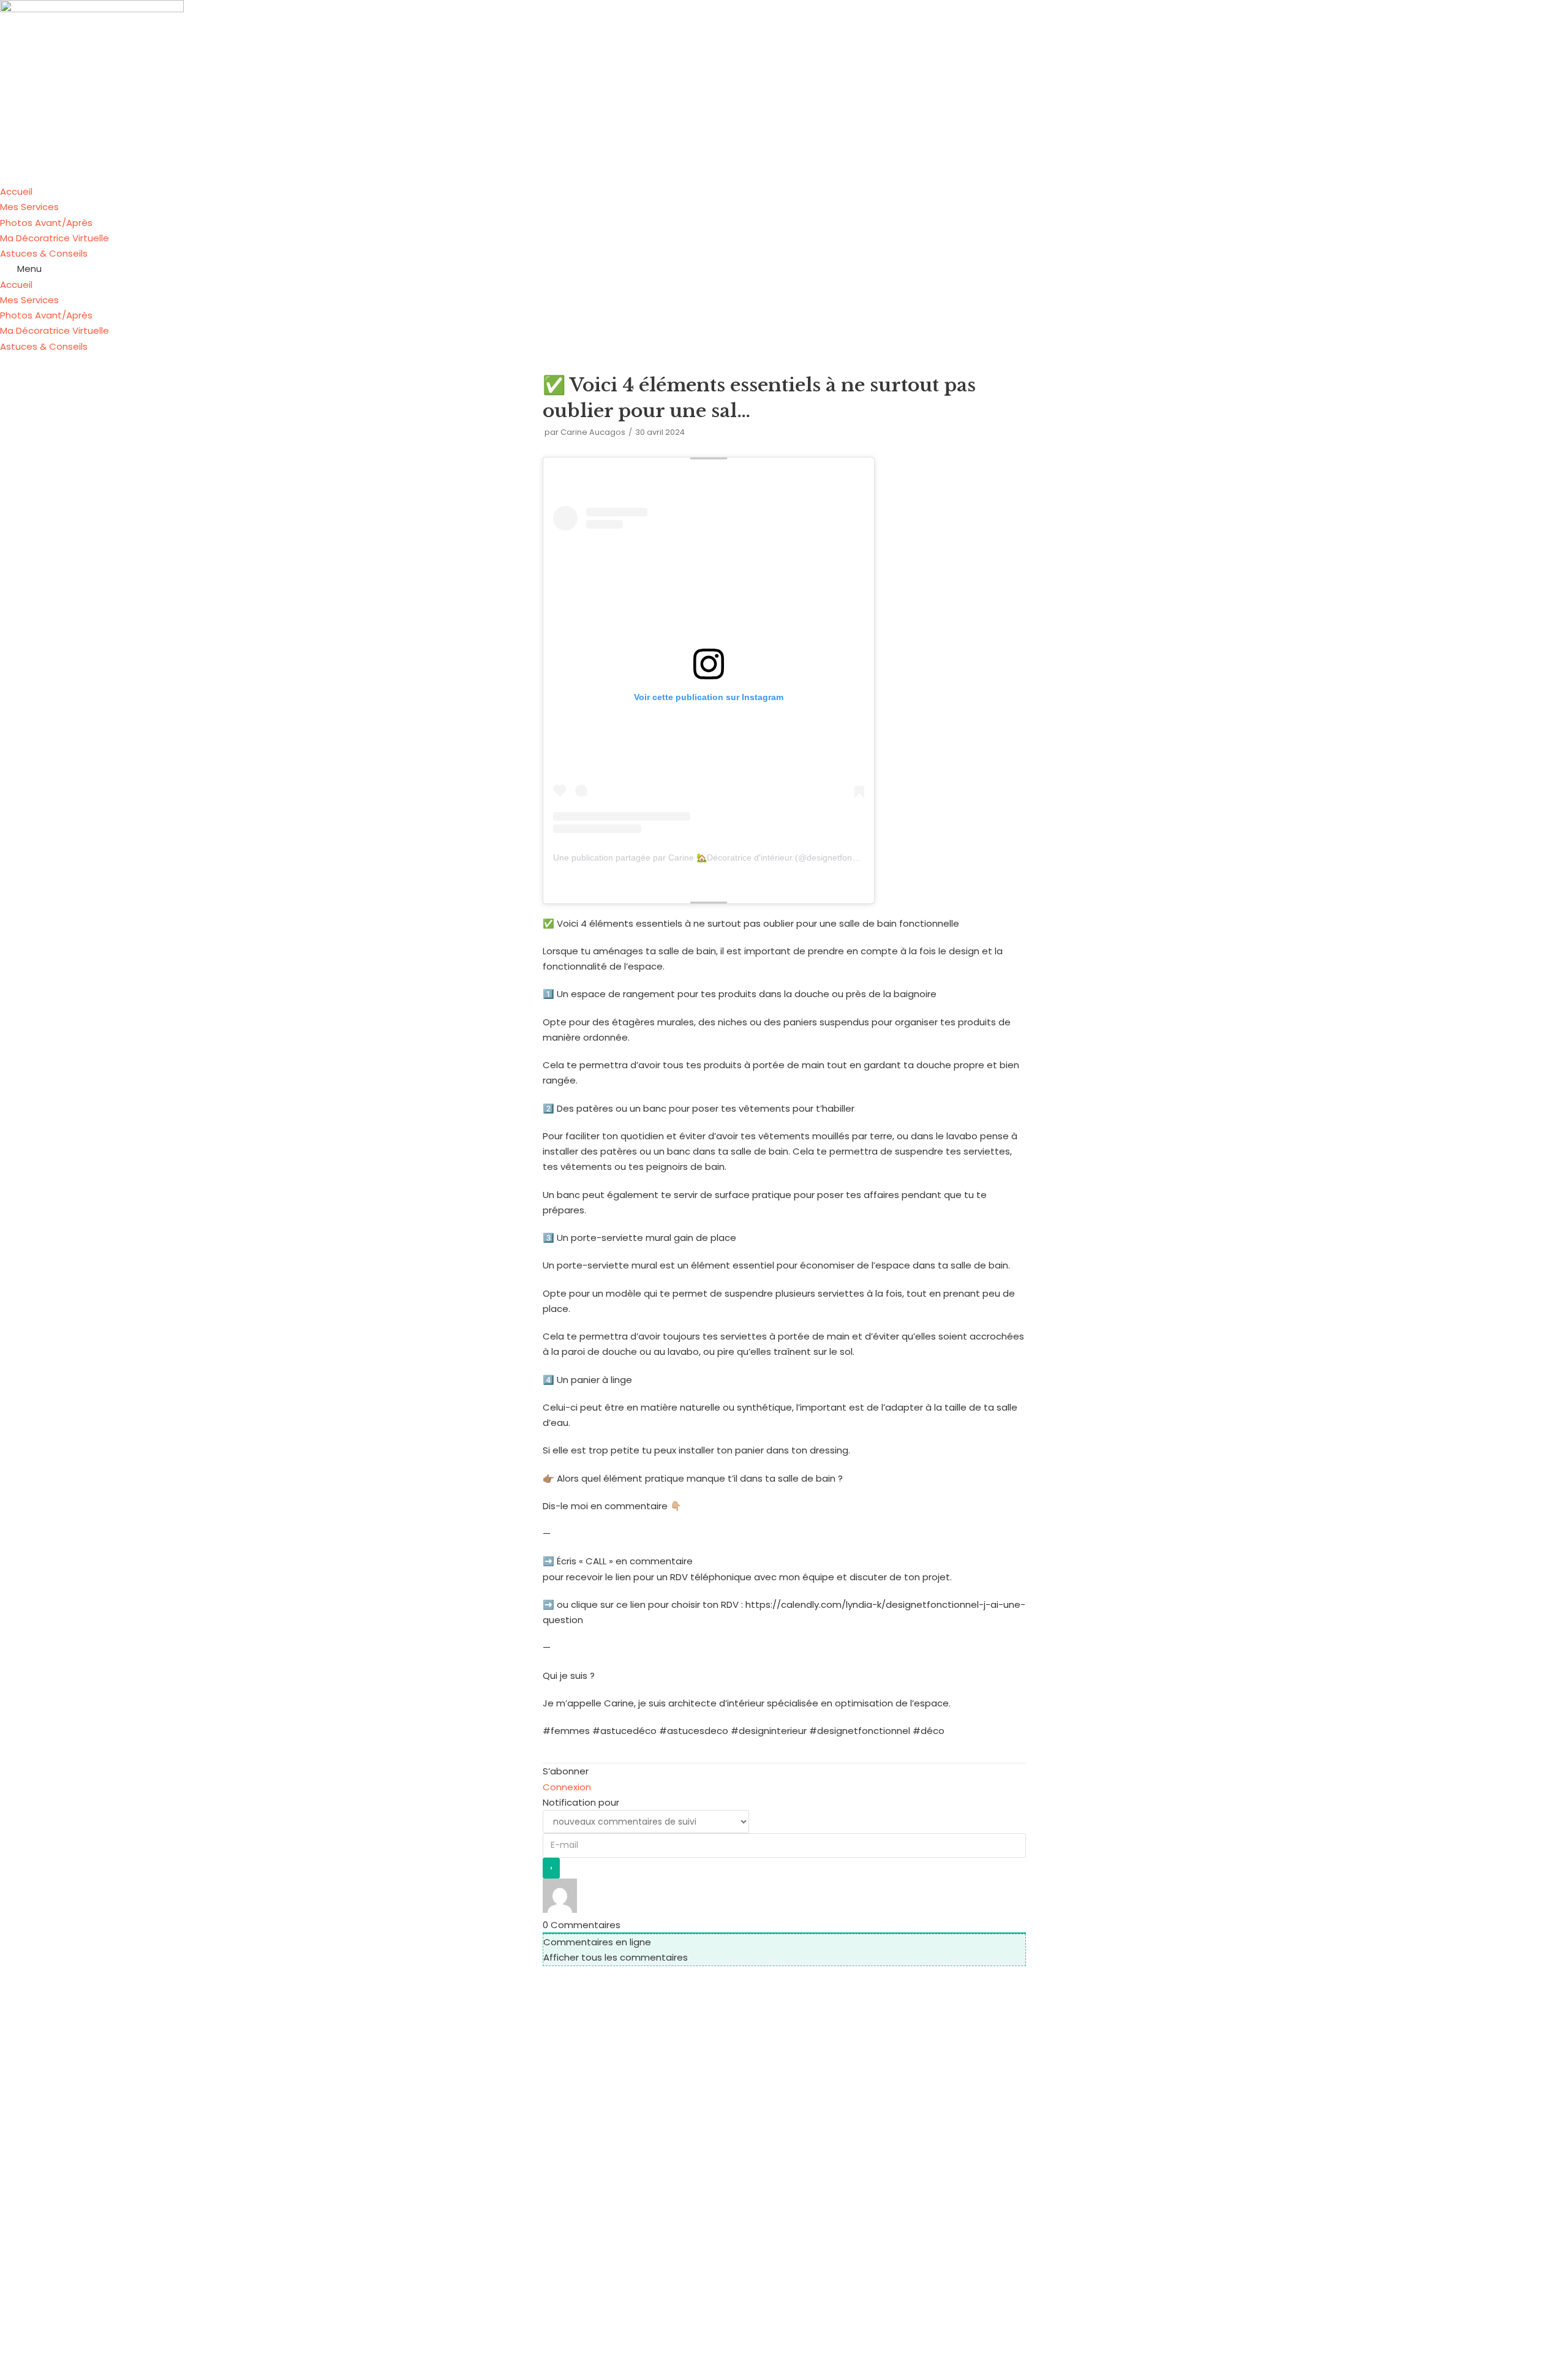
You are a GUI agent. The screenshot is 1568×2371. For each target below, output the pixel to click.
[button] (784, 269)
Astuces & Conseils (44, 253)
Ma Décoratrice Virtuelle (55, 238)
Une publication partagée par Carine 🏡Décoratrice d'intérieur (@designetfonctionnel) (719, 858)
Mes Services (29, 207)
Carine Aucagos (593, 432)
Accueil (16, 191)
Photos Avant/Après (46, 223)
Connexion (567, 1787)
